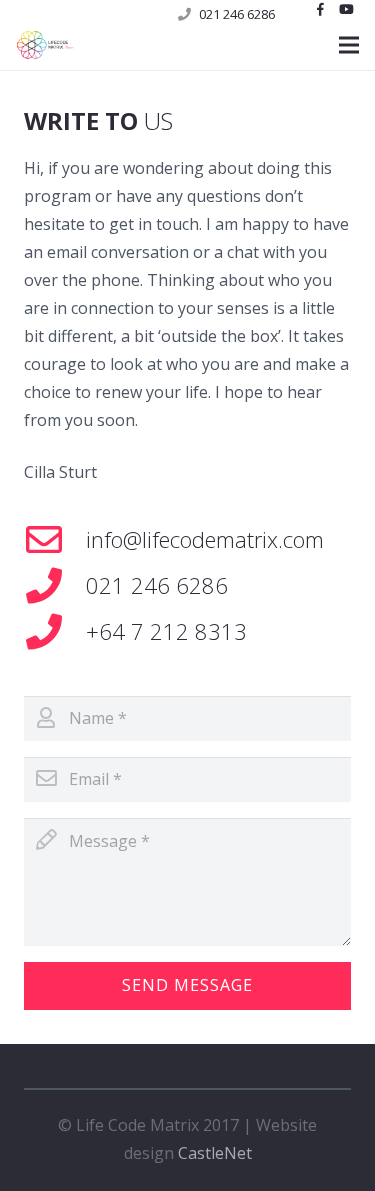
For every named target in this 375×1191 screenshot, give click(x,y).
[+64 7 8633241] (55, 586)
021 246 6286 (237, 14)
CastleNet (215, 1153)
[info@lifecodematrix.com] (55, 540)
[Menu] (349, 45)
